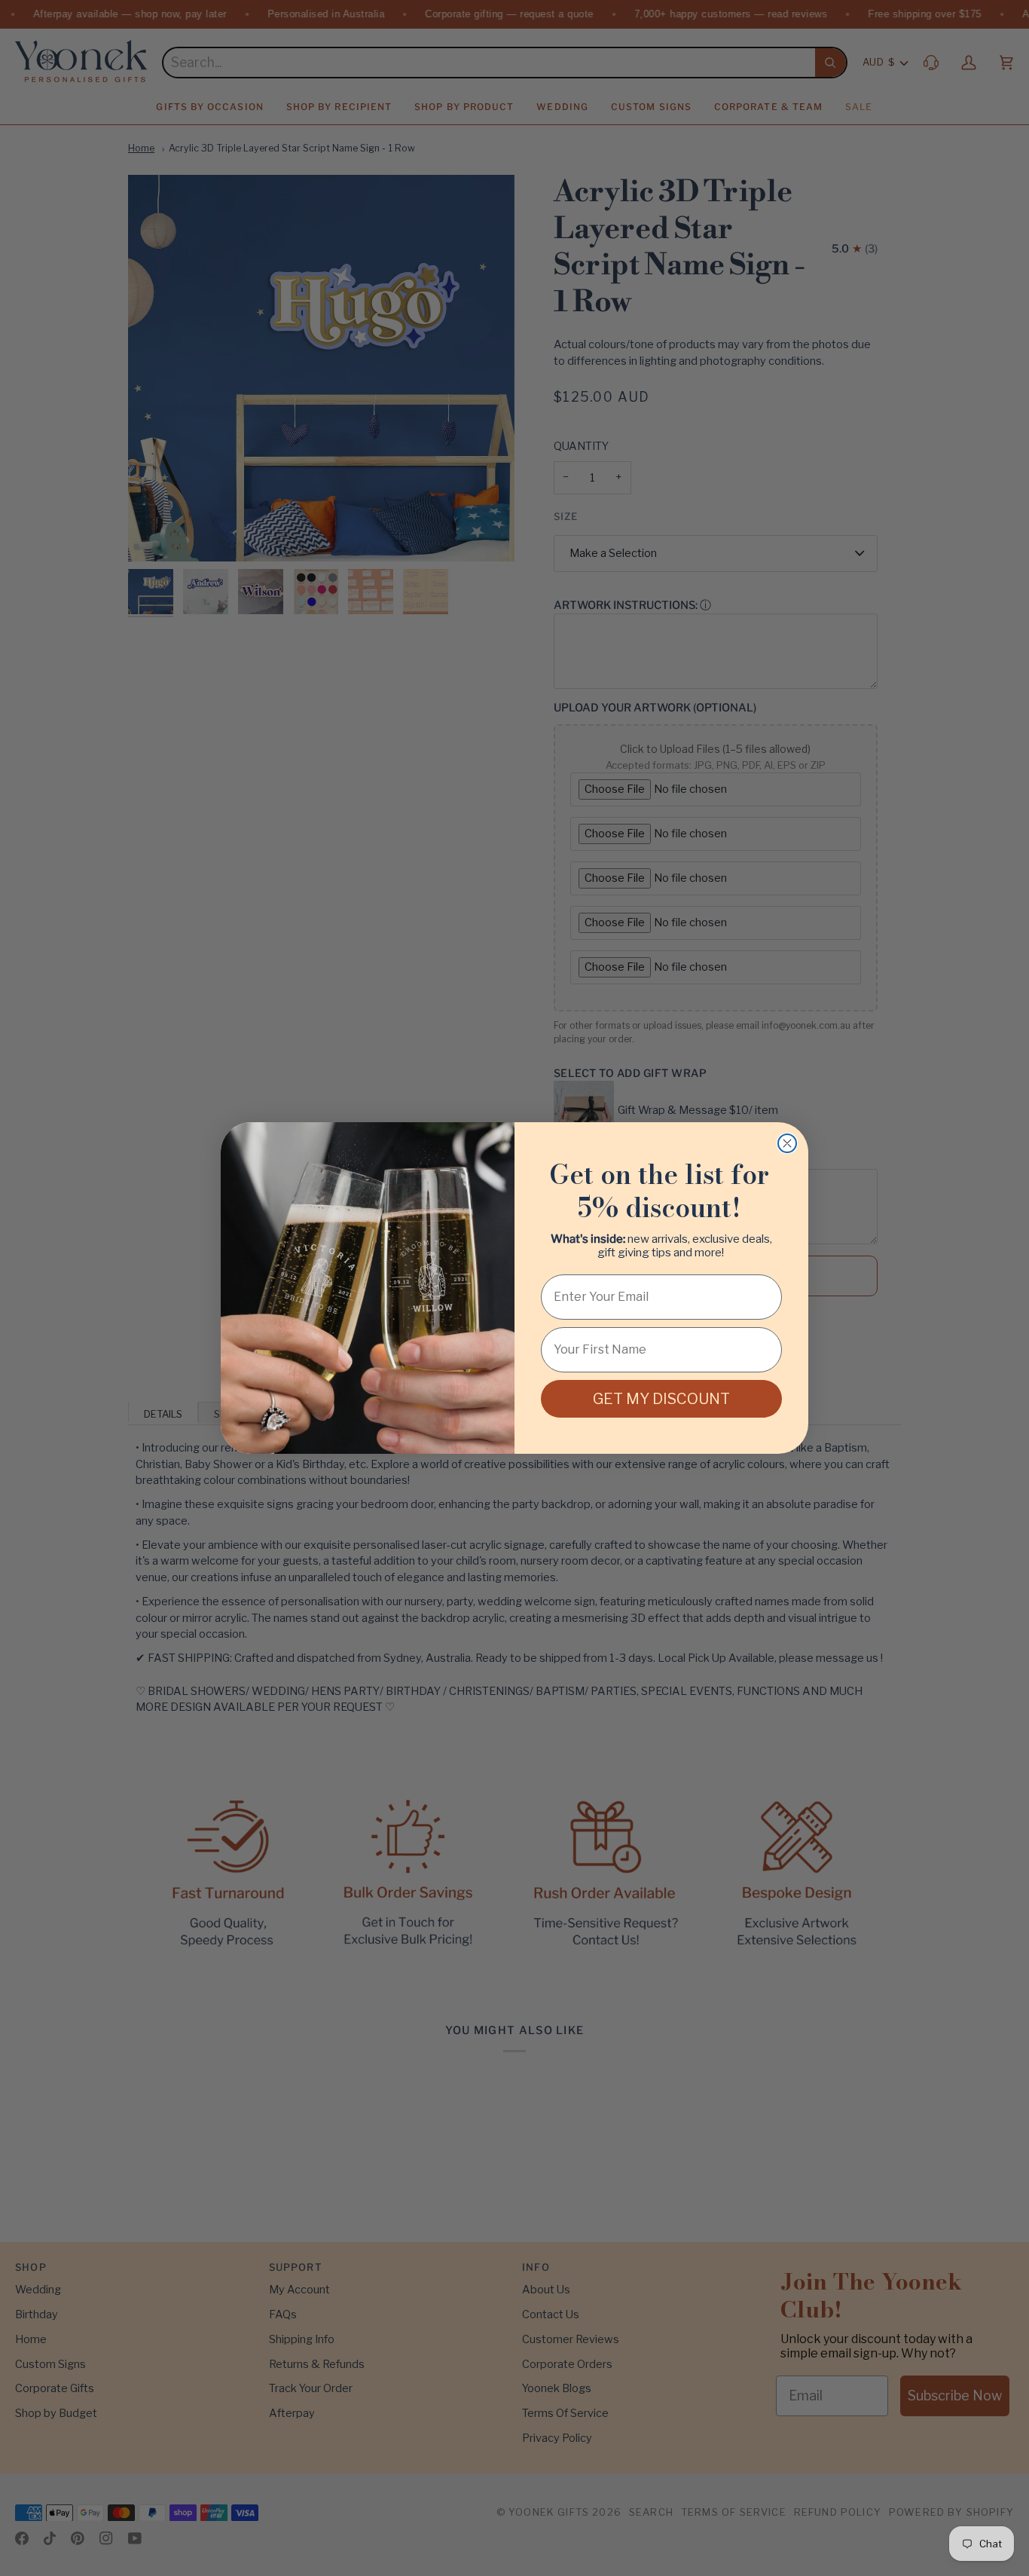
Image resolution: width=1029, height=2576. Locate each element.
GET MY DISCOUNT (661, 1399)
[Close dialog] (787, 1143)
